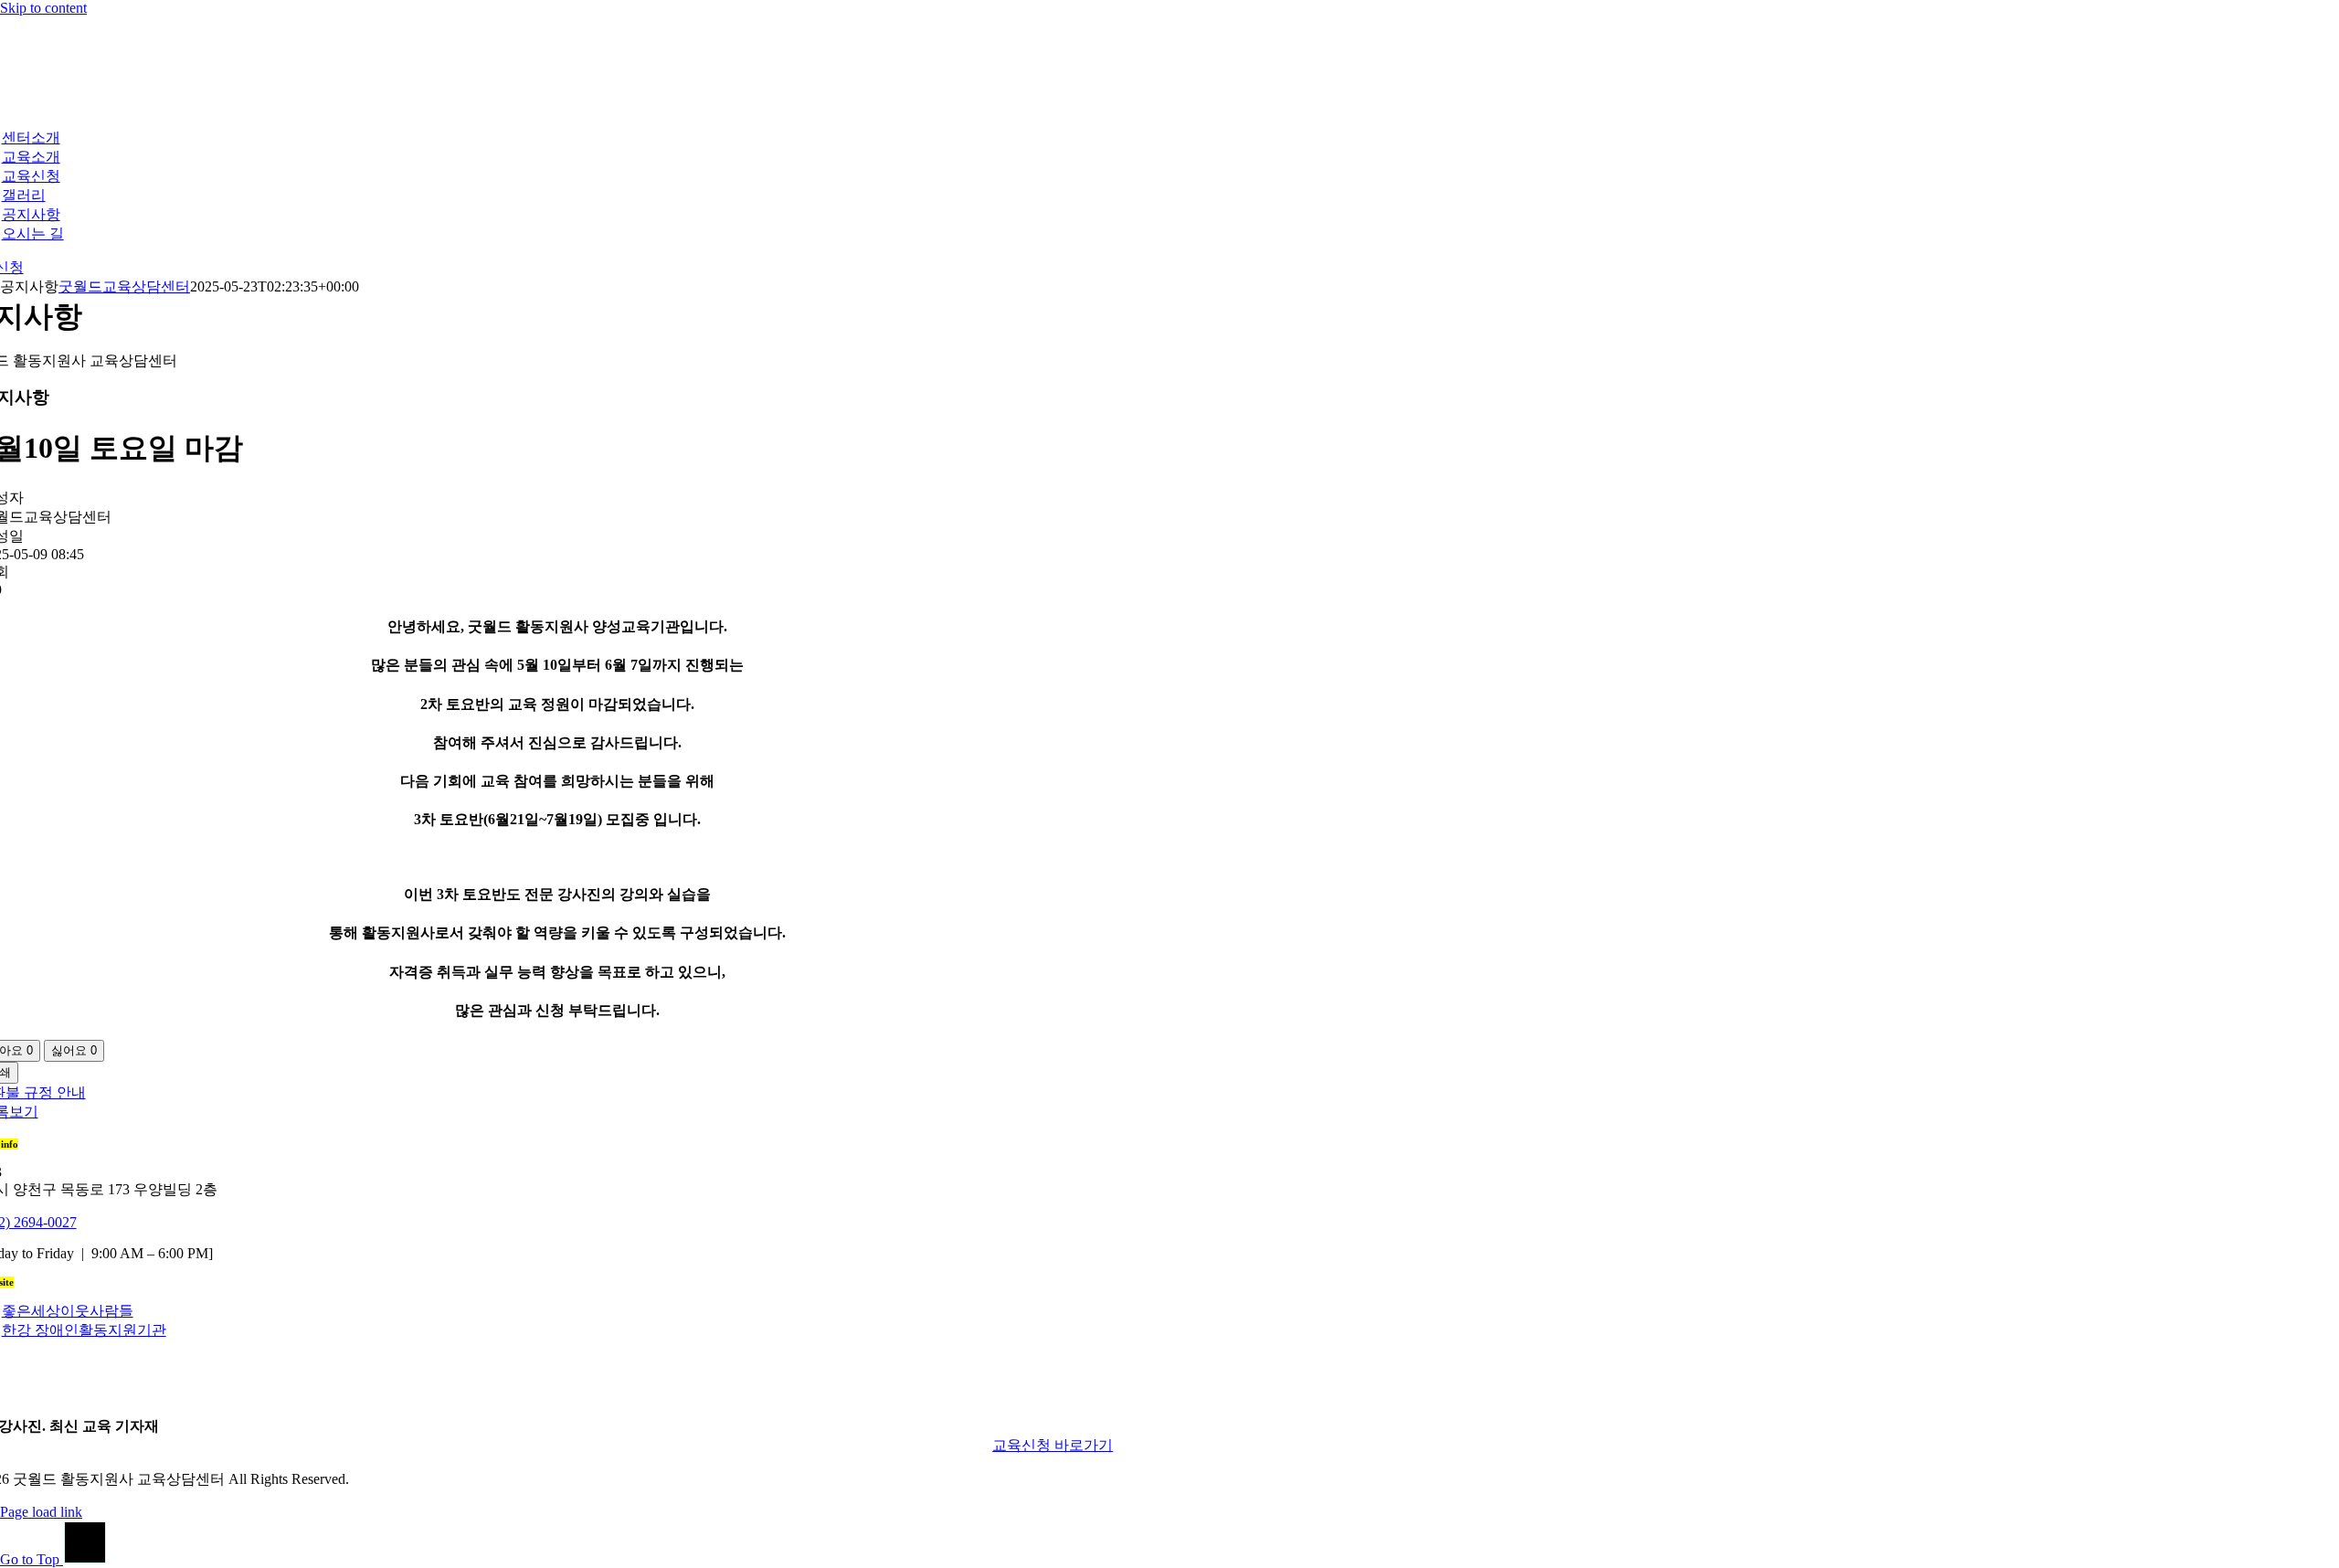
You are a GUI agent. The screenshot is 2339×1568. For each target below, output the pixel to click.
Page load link (41, 1512)
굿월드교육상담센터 (124, 286)
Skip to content (43, 8)
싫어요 (74, 1050)
